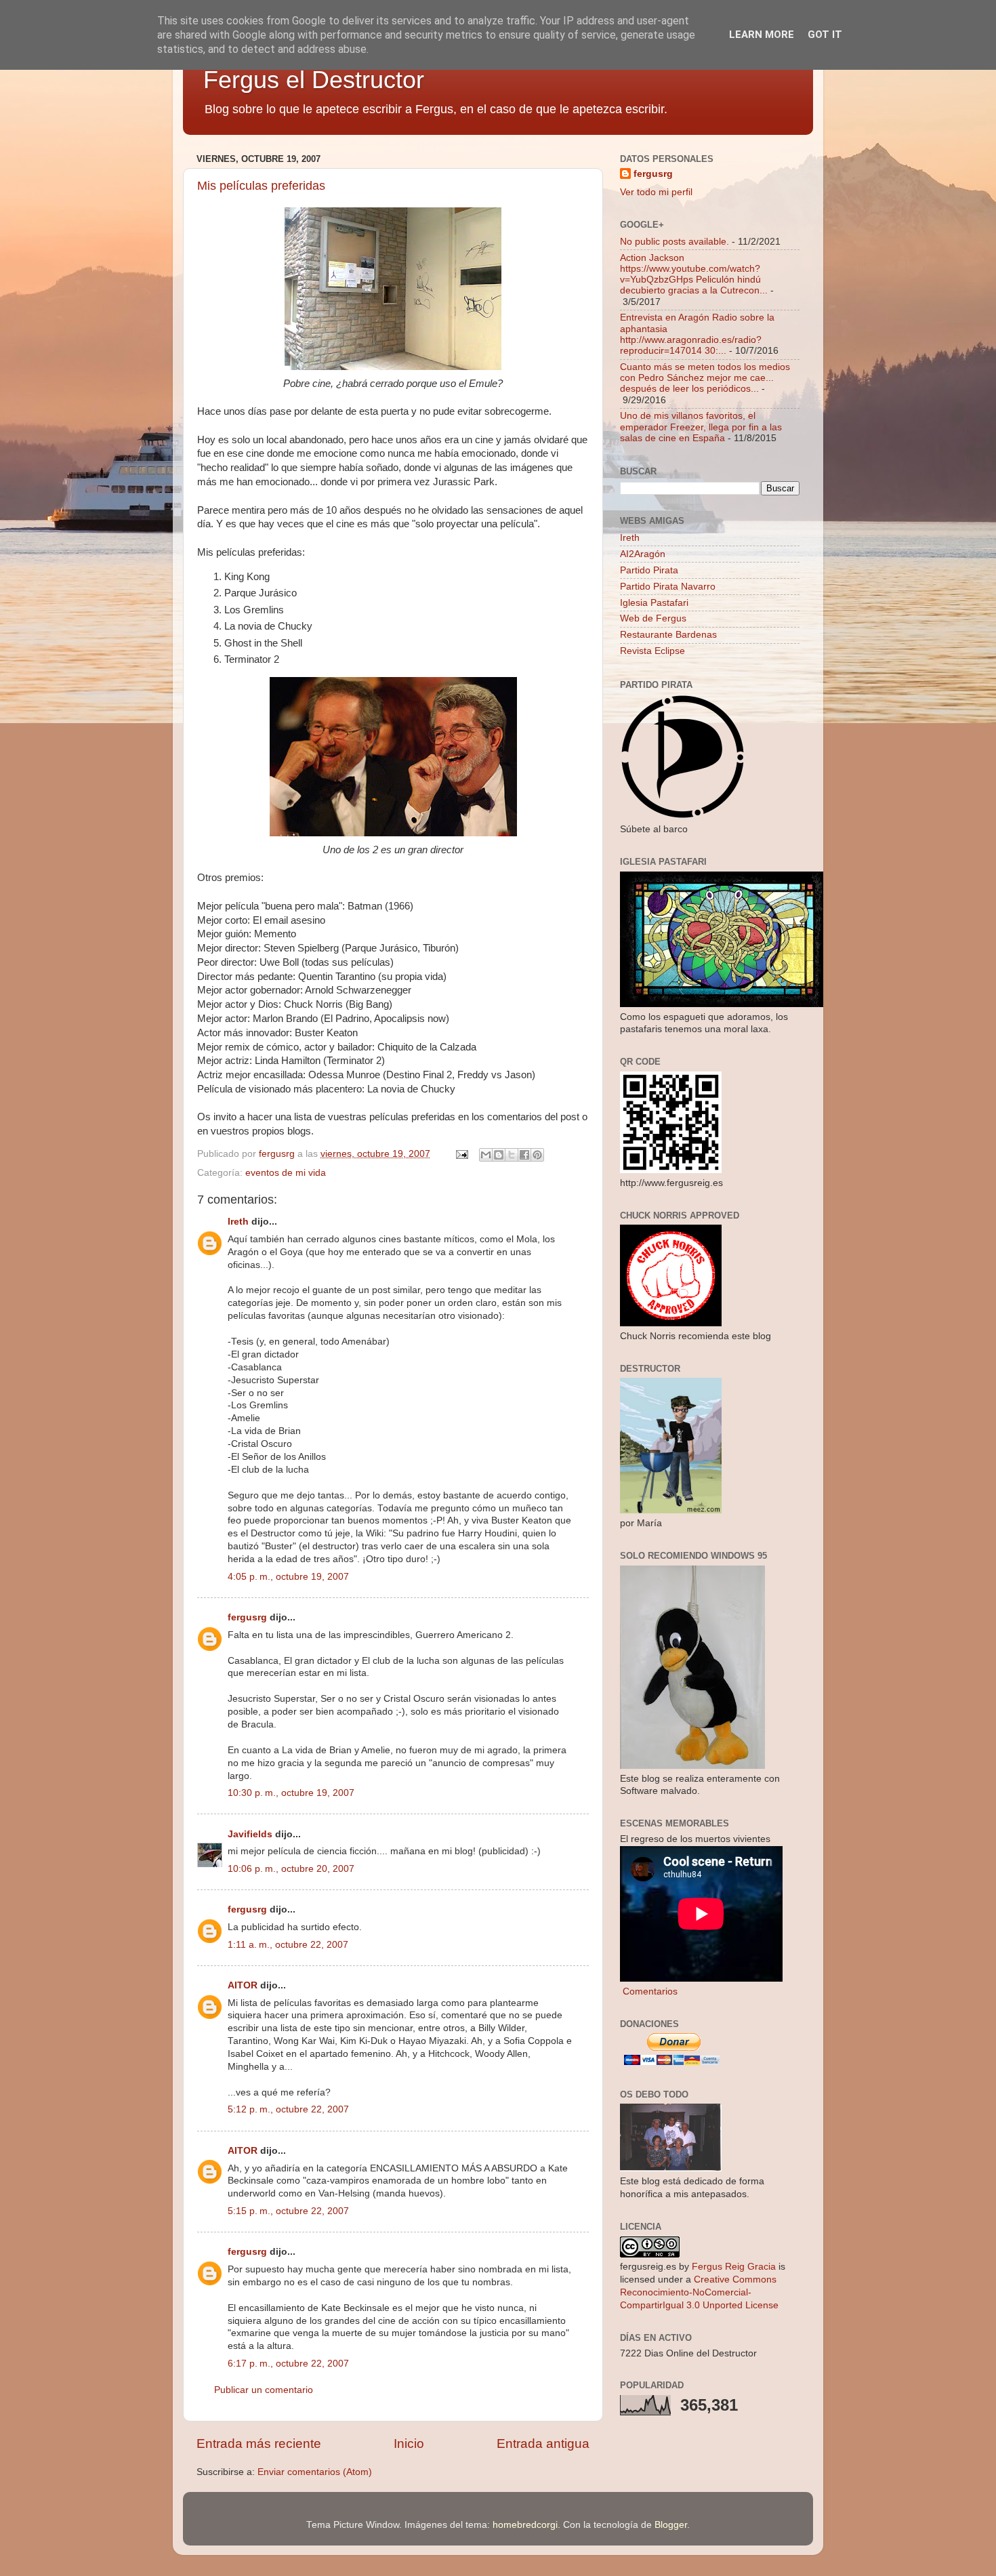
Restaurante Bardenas (668, 635)
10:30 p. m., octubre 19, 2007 (291, 1793)
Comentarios (649, 1991)
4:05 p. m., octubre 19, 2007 (288, 1577)
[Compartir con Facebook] (524, 1155)
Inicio (409, 2444)
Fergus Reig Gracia (734, 2267)
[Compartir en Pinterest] (537, 1155)
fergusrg (247, 1617)
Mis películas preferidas (261, 186)
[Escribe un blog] (499, 1155)
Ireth (238, 1222)
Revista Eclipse (652, 651)
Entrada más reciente (259, 2444)
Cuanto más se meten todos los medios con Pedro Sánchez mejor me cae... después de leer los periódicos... (705, 378)
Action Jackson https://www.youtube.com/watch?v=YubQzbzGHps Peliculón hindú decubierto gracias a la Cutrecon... (694, 274)
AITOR (243, 1985)
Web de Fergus (653, 618)
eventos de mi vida (286, 1173)
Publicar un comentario (264, 2390)
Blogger (671, 2525)
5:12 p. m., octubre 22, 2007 (288, 2109)
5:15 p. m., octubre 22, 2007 (288, 2211)
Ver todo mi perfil (656, 192)
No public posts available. (675, 242)
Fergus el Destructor (314, 80)
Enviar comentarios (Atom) (315, 2472)
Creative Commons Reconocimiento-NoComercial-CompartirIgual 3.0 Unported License (699, 2292)
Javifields (250, 1834)
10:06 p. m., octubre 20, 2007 (291, 1869)
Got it (825, 35)
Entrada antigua (543, 2444)
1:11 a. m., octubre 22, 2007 (288, 1945)
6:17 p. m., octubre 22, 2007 (288, 2364)
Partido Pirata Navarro (668, 587)
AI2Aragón (643, 554)
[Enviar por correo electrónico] (486, 1155)
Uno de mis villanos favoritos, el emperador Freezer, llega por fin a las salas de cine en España (701, 427)
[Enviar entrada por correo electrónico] (461, 1154)
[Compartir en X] (512, 1155)
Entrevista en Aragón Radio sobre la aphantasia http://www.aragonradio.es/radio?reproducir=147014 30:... (697, 334)
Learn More (762, 35)
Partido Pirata (649, 570)
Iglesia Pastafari (654, 603)
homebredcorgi (525, 2525)
